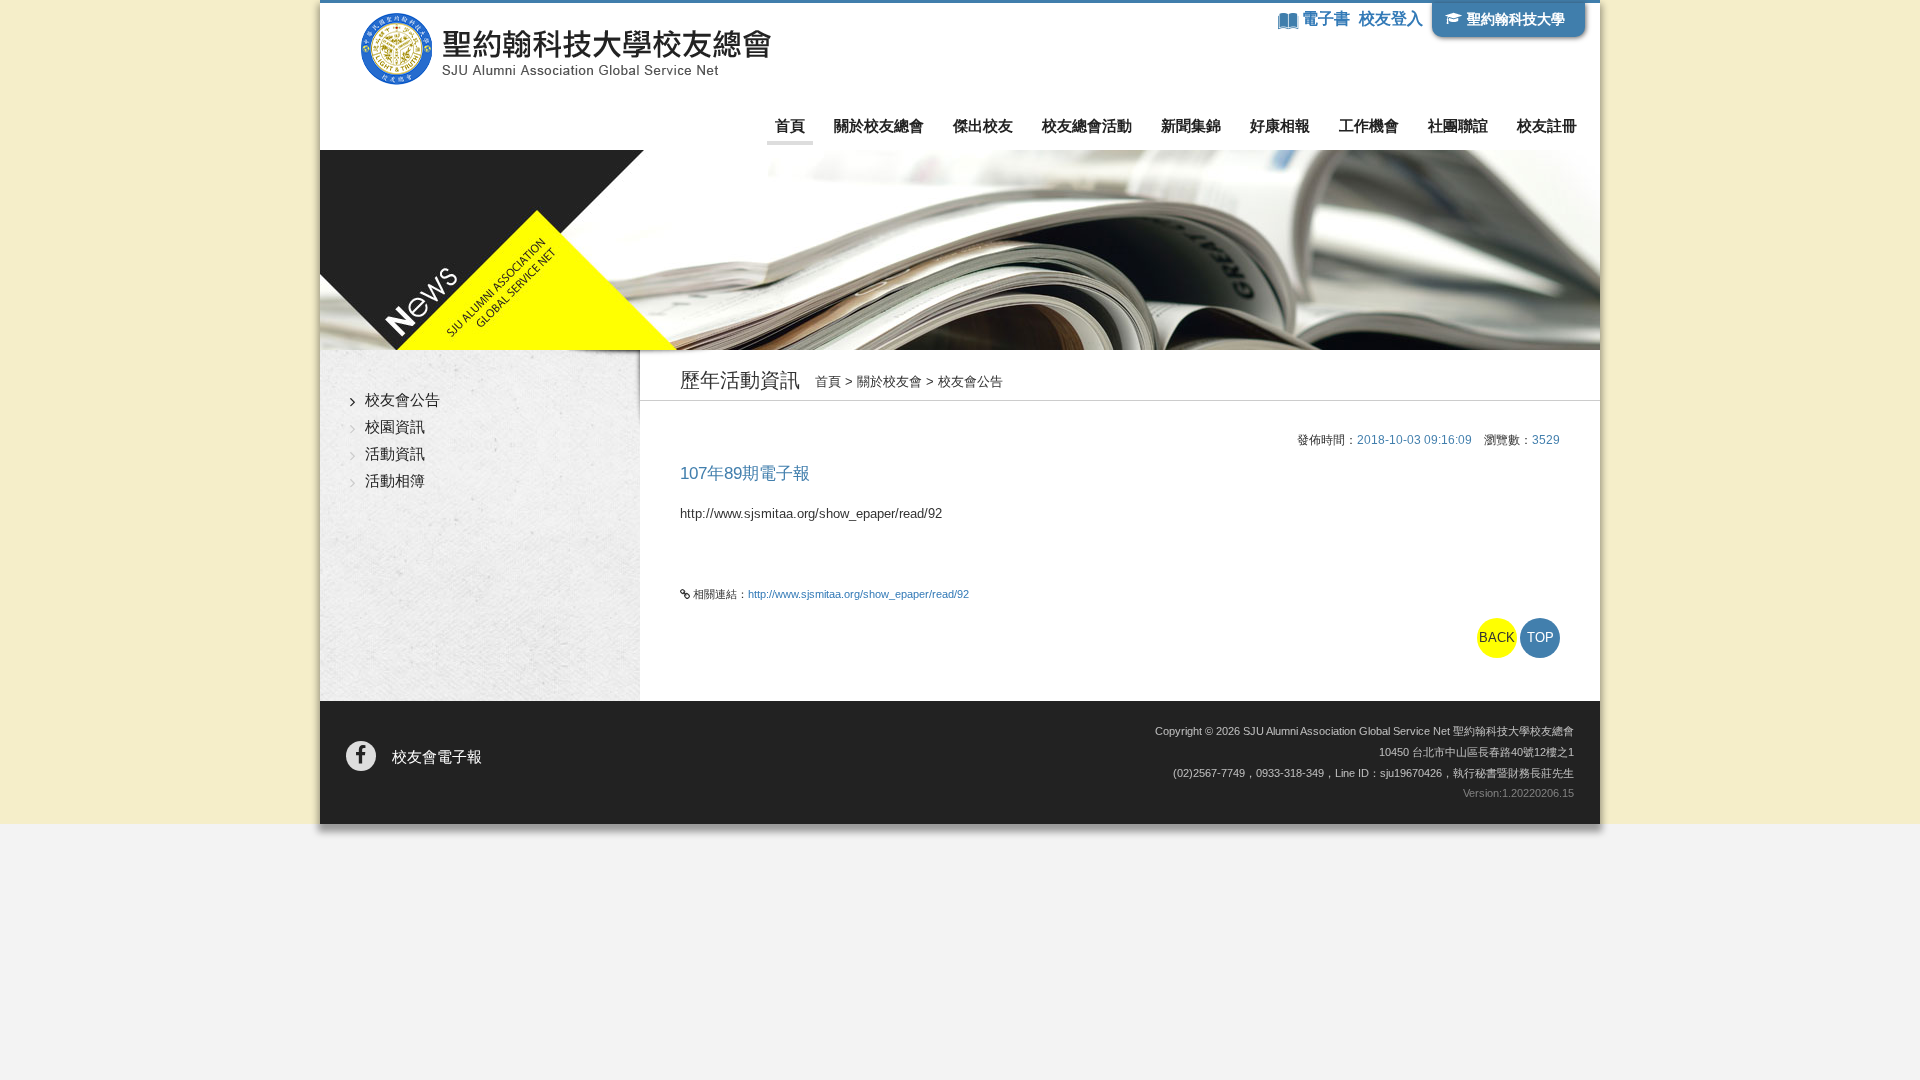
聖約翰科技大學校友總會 (565, 49)
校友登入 (1391, 18)
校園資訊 (395, 426)
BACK (1497, 637)
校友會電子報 (437, 756)
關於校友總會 (879, 125)
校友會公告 (402, 399)
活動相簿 (395, 480)
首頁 (790, 125)
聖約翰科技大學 (1516, 19)
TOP (1540, 637)
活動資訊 (395, 453)
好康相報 (1280, 125)
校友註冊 (1547, 125)
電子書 (1328, 18)
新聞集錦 (1191, 125)
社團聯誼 (1458, 125)
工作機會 (1369, 125)
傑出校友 (983, 125)
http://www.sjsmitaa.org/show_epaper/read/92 (858, 594)
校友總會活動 (1087, 125)
